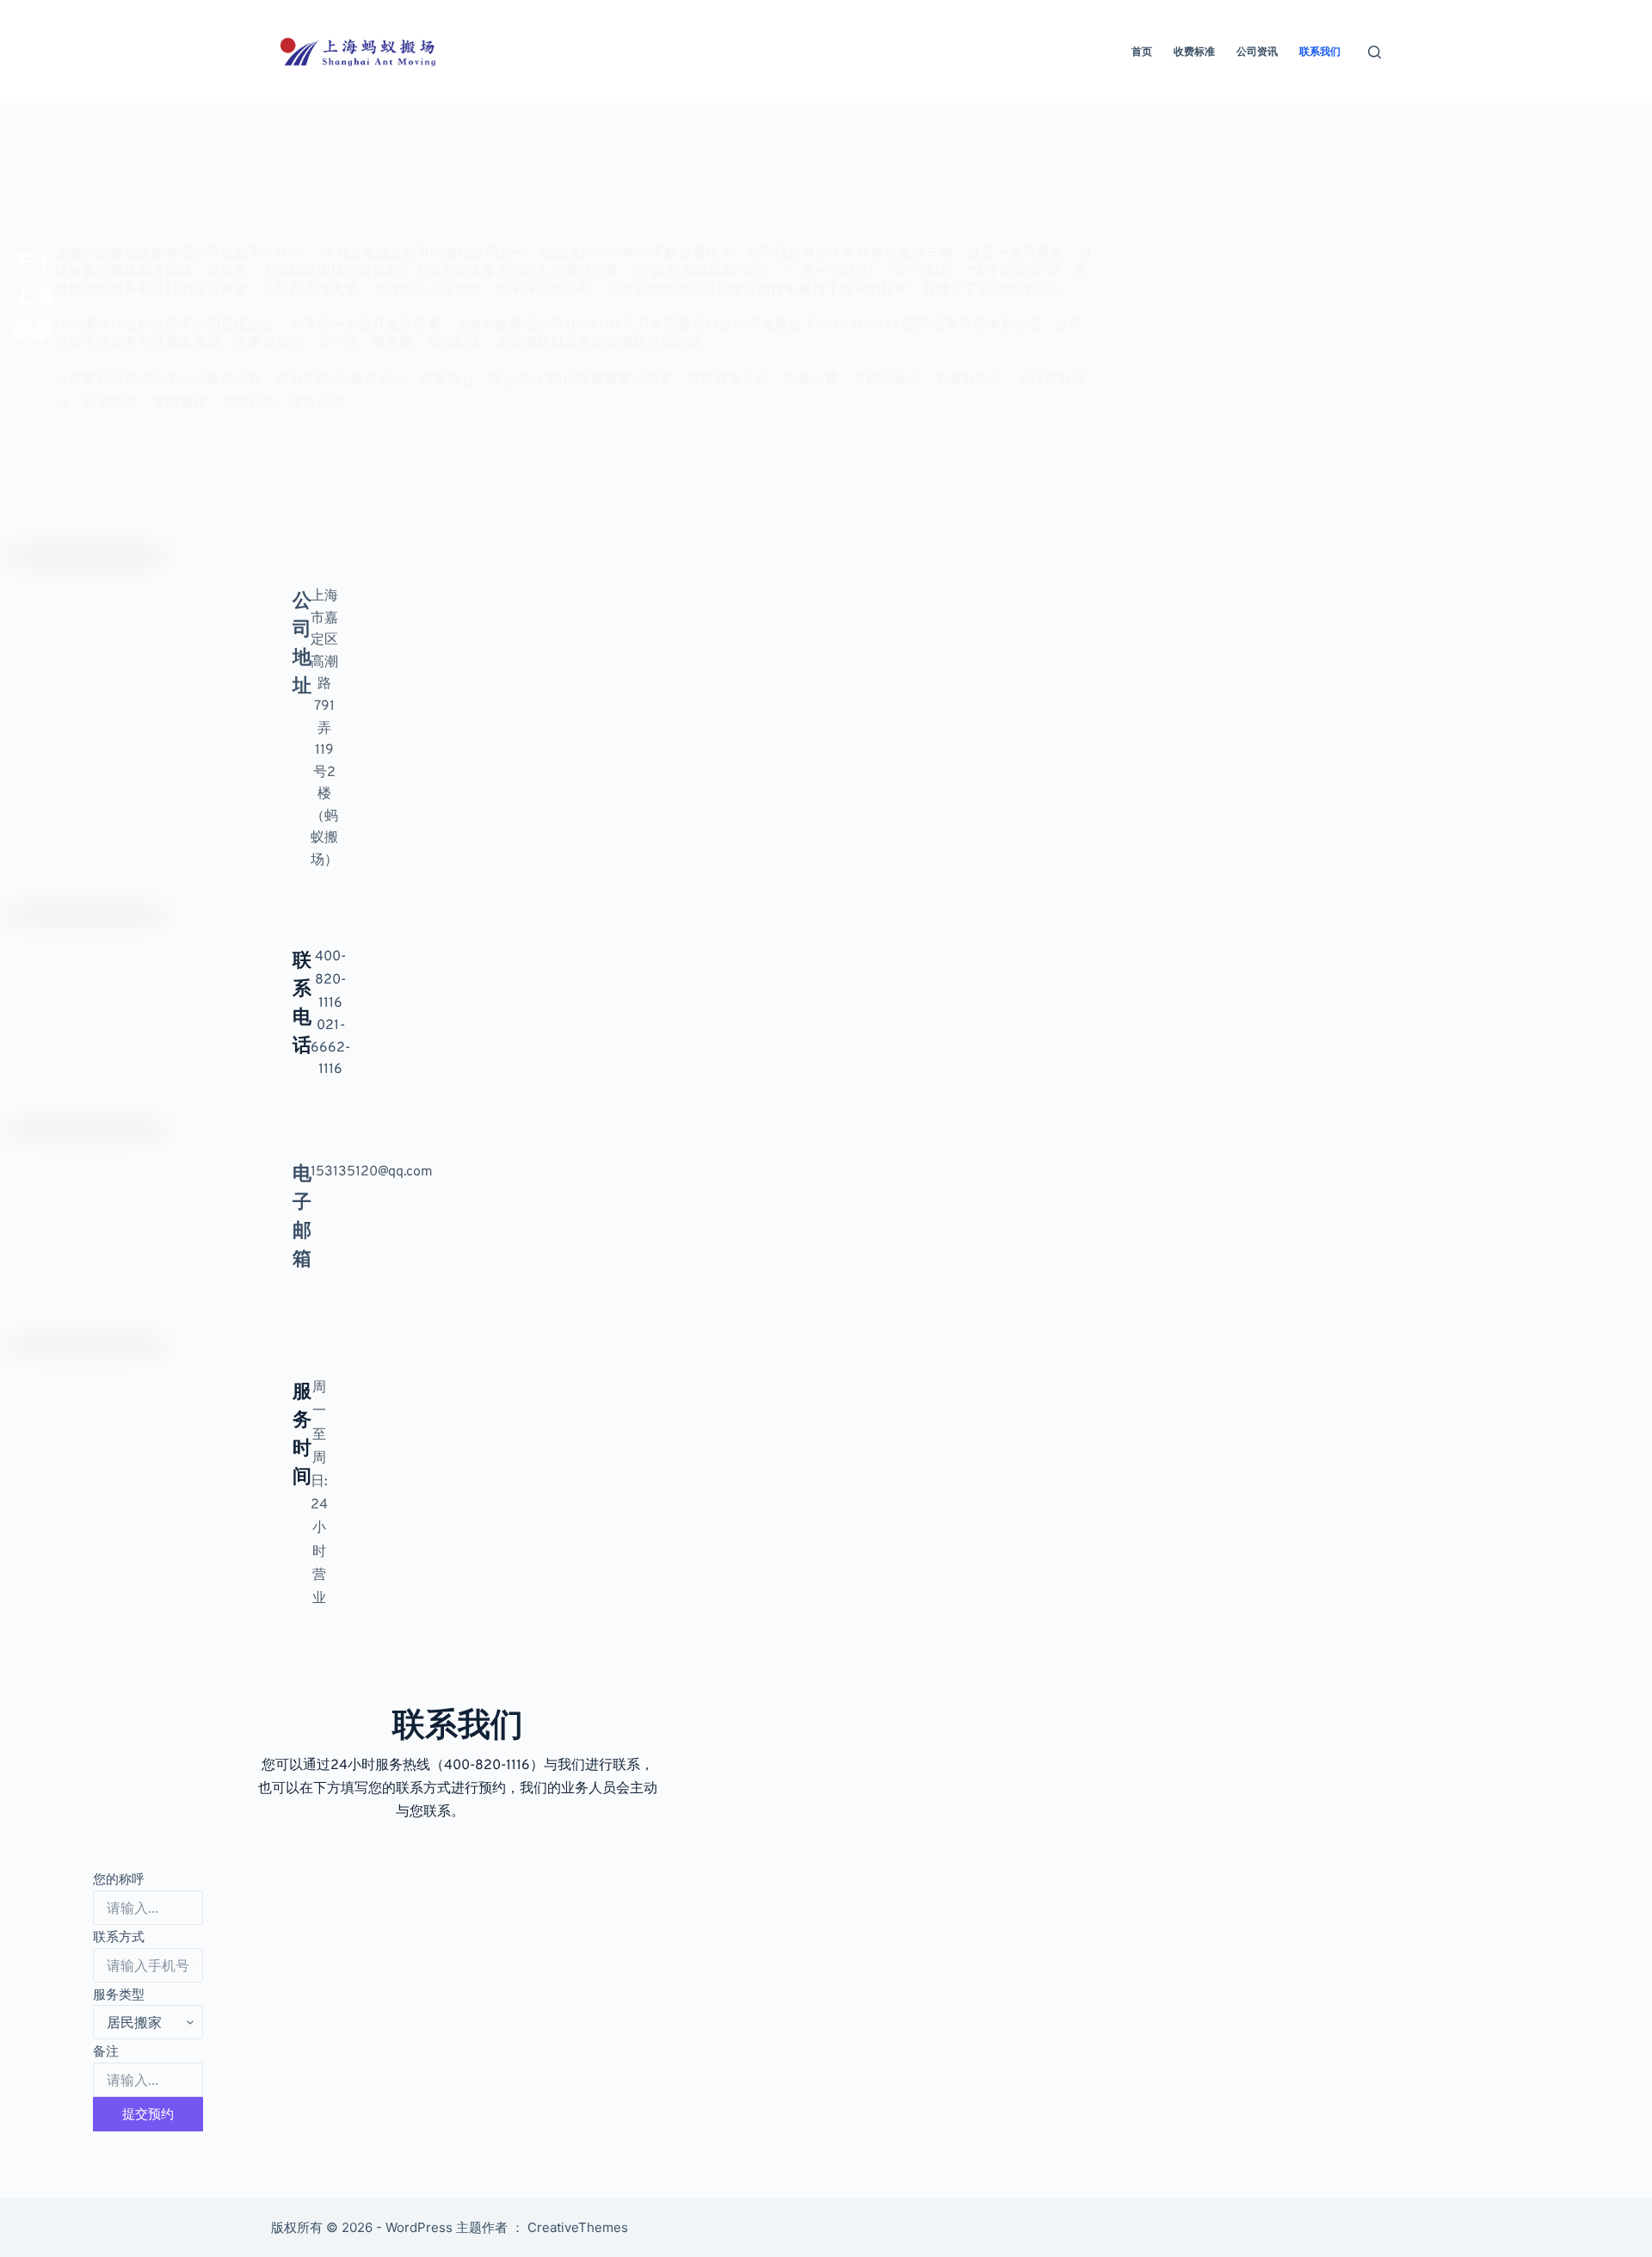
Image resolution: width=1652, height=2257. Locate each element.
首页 (1142, 51)
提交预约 (148, 2114)
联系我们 (1320, 51)
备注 (106, 2051)
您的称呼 (119, 1879)
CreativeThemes (578, 2227)
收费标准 (1194, 51)
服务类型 (119, 1994)
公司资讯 (1257, 51)
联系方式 (119, 1936)
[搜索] (1375, 52)
